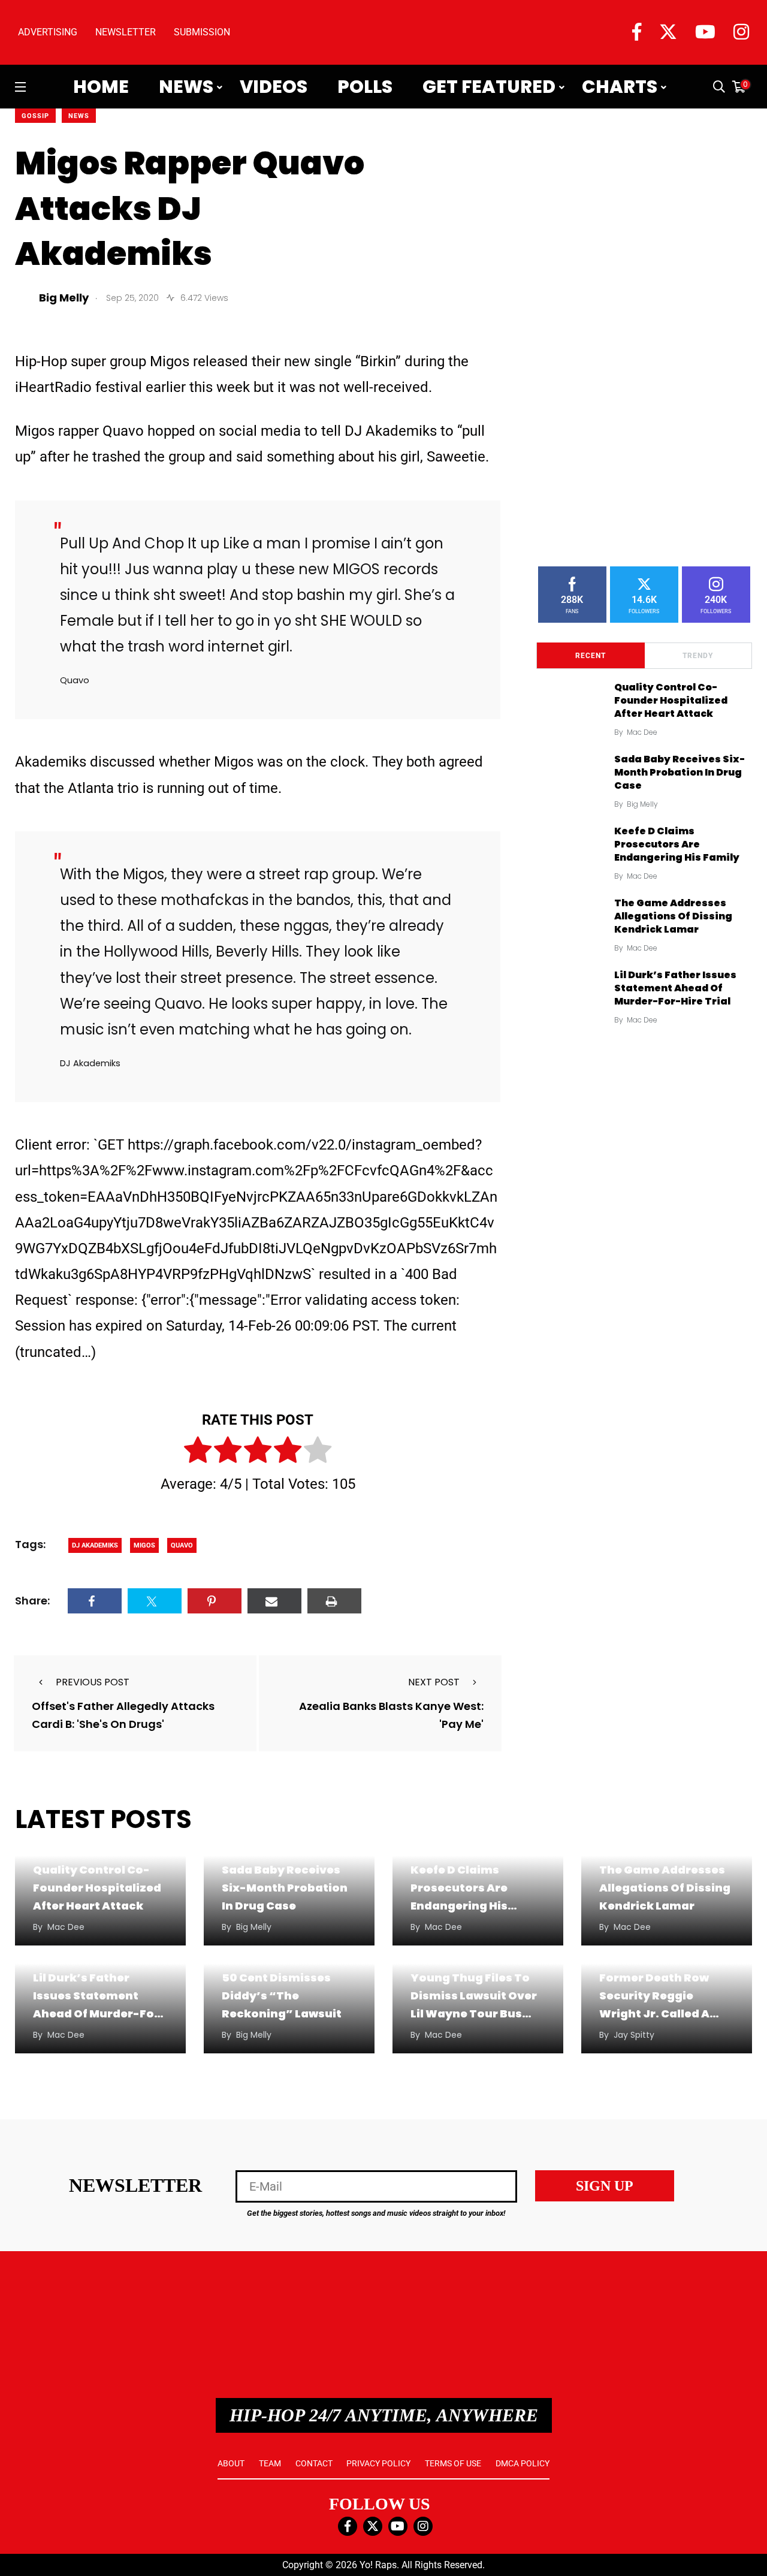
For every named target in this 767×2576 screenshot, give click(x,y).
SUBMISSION (202, 32)
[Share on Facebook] (95, 1601)
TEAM (270, 2463)
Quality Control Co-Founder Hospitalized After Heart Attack (671, 701)
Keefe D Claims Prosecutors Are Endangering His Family (677, 844)
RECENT (591, 656)
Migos (144, 1545)
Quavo (182, 1545)
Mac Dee (642, 732)
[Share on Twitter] (155, 1601)
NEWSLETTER (126, 32)
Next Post (434, 1682)
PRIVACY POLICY (378, 2463)
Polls (365, 87)
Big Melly (642, 804)
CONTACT (314, 2463)
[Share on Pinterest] (215, 1601)
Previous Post (93, 1682)
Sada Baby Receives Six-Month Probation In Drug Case (680, 773)
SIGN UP (605, 2186)
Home (101, 87)
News (186, 87)
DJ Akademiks (95, 1545)
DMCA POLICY (523, 2463)
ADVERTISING (48, 32)
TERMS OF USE (453, 2463)
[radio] (198, 1452)
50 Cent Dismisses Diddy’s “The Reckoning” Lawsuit (282, 1996)
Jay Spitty (634, 2035)
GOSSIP (35, 116)
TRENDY (698, 656)
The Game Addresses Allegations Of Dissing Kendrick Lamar (673, 916)
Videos (274, 87)
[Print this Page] (334, 1601)
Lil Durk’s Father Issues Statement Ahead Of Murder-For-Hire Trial (675, 988)
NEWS (79, 116)
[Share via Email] (274, 1601)
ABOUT (231, 2463)
